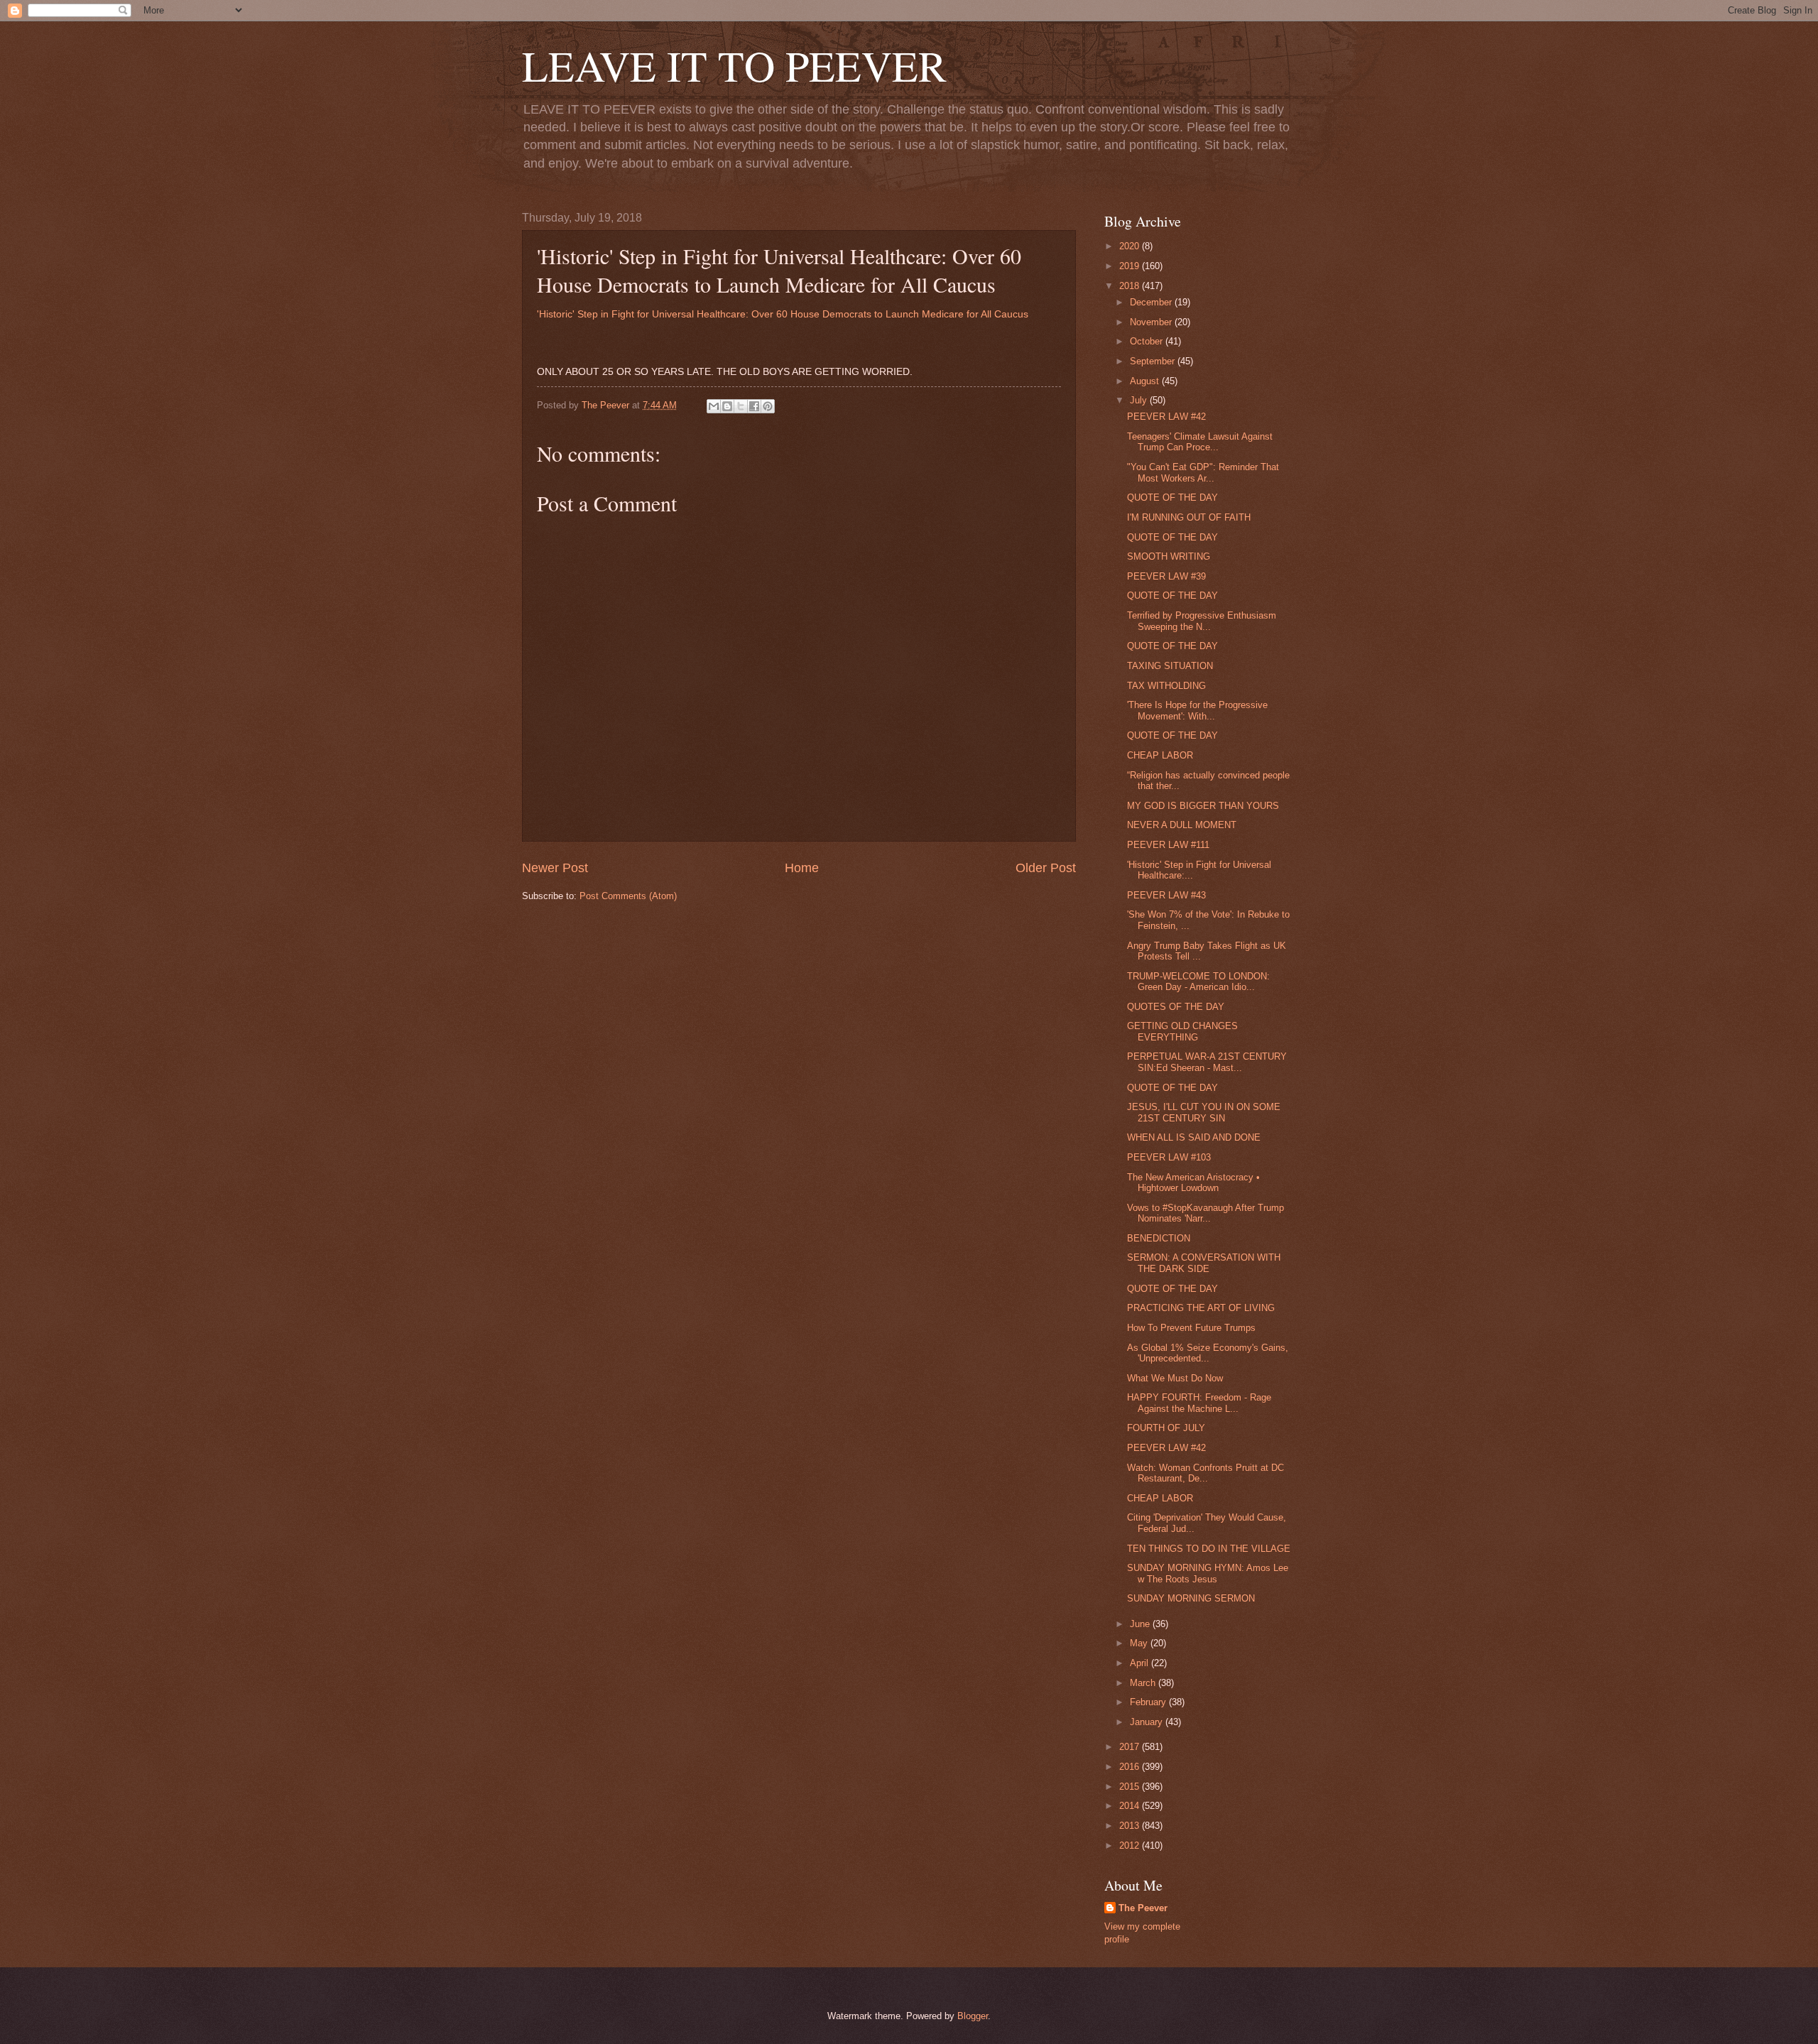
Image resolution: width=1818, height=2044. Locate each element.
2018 (1131, 286)
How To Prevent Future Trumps (1191, 1328)
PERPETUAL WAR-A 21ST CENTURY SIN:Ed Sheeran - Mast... (1207, 1062)
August (1146, 381)
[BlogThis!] (727, 406)
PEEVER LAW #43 (1166, 895)
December (1152, 302)
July (1140, 400)
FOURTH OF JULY (1166, 1428)
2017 (1131, 1747)
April (1141, 1663)
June (1141, 1624)
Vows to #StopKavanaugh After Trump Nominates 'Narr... (1205, 1213)
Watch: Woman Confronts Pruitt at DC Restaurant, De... (1205, 1473)
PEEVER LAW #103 (1169, 1157)
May (1140, 1643)
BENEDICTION (1159, 1238)
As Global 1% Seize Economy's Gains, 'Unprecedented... (1208, 1353)
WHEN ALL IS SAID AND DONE (1194, 1137)
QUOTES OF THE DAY (1176, 1007)
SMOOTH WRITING (1169, 556)
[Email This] (714, 406)
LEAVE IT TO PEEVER (734, 65)
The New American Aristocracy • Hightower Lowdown (1193, 1183)
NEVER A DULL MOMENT (1182, 825)
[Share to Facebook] (754, 406)
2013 (1131, 1826)
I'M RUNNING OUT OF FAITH (1189, 517)
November (1152, 322)
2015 (1131, 1787)
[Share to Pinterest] (768, 406)
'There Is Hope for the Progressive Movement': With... (1197, 710)
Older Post (1046, 868)
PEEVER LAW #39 (1166, 576)
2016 (1131, 1767)
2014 (1131, 1806)
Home (802, 868)
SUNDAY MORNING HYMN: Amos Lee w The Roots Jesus (1208, 1573)
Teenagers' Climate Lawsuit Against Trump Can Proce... (1200, 442)
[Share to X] (741, 406)
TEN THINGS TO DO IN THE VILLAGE (1209, 1549)
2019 (1131, 266)
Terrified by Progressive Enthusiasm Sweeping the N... (1202, 621)
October (1148, 341)
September (1154, 361)
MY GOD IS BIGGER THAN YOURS (1203, 806)
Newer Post (555, 868)
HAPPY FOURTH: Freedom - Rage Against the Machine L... (1199, 1403)
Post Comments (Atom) (628, 896)
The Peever (1143, 1908)
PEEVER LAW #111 (1168, 845)
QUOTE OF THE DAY (1172, 498)
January (1148, 1722)
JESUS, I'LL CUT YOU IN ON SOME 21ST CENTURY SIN (1204, 1112)
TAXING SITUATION (1170, 666)
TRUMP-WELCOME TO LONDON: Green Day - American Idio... (1198, 982)
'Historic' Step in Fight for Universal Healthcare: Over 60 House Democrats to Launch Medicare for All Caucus (783, 314)
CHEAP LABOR (1160, 755)
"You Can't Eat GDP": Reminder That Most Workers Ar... (1203, 472)
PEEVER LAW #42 (1166, 417)
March (1144, 1683)
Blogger (973, 2016)
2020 (1131, 246)
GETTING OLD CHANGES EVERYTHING (1182, 1031)
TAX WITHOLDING (1166, 686)
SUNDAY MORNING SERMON (1191, 1598)
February (1149, 1702)
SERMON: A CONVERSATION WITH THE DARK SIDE (1204, 1263)
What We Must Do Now (1175, 1378)
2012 (1131, 1845)
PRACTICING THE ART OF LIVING (1201, 1308)
